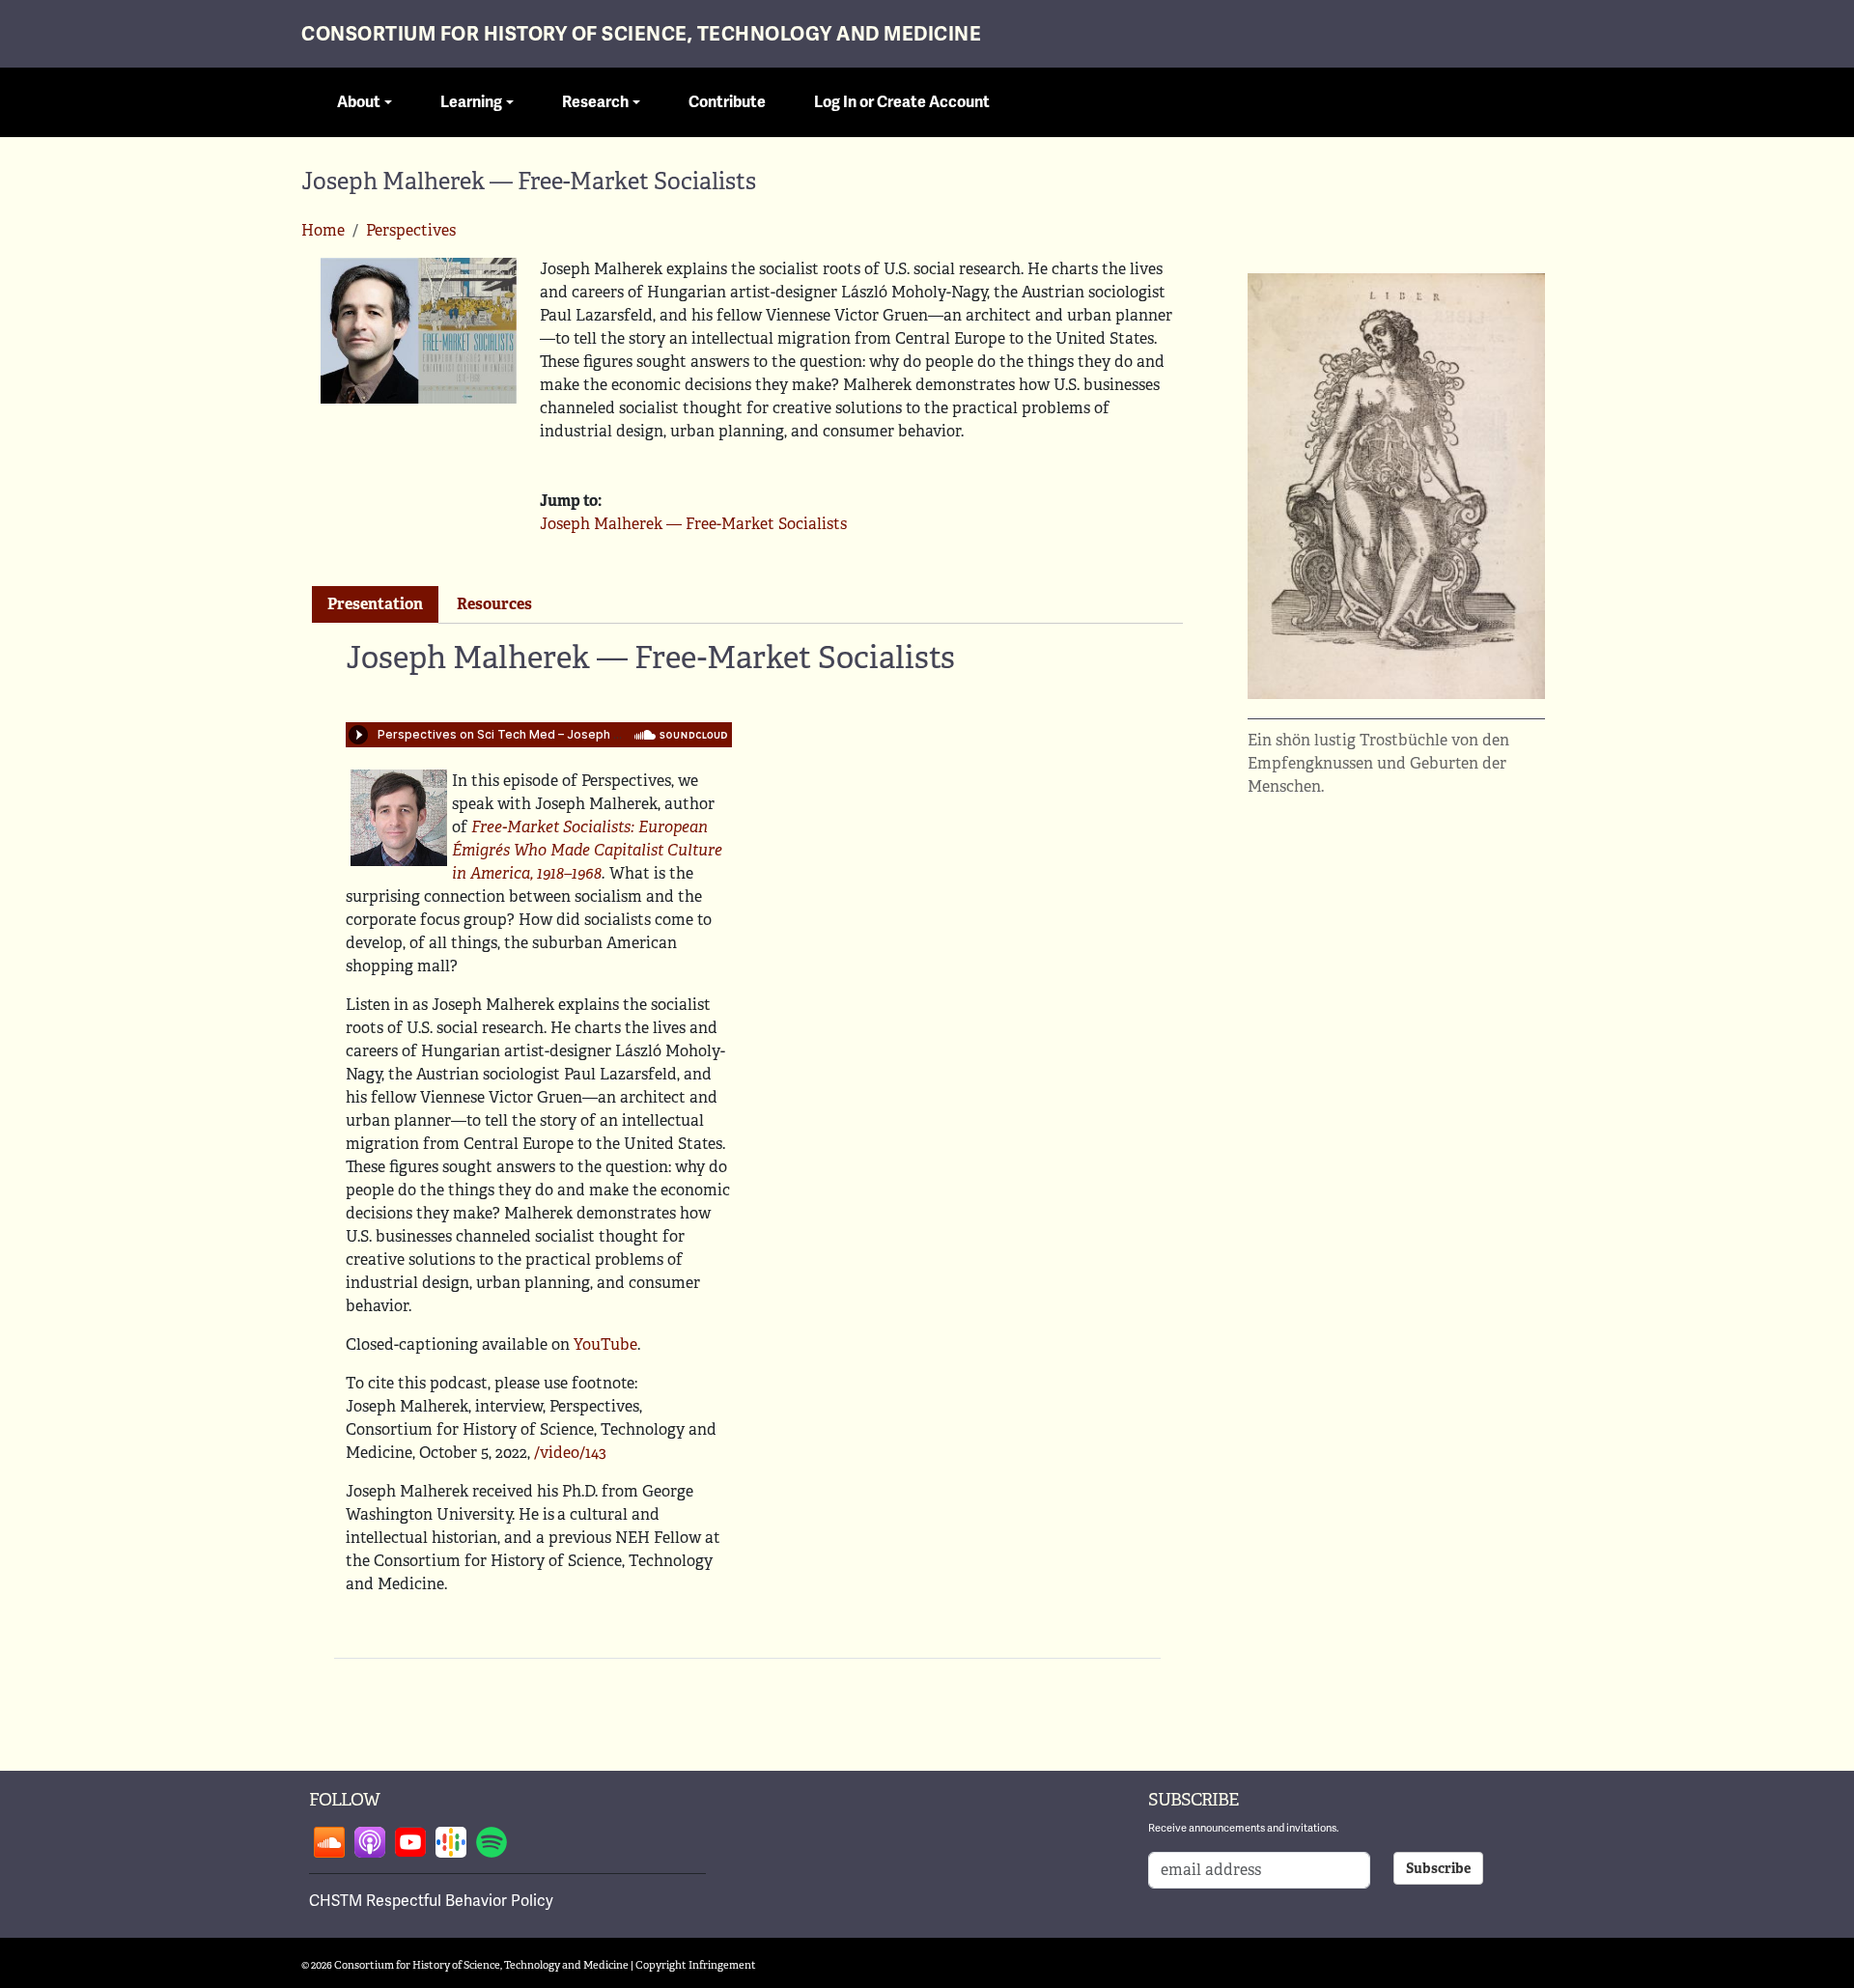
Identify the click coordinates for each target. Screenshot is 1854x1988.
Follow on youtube (410, 1842)
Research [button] (595, 102)
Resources (494, 604)
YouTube (605, 1344)
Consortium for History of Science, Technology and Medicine (641, 34)
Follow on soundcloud (329, 1842)
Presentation (375, 604)
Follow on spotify (492, 1842)
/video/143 (570, 1453)
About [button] (359, 102)
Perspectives (411, 230)
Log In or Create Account (902, 102)
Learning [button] (471, 102)
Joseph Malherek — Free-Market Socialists (693, 524)
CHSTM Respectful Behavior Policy (431, 1901)
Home (323, 230)
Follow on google (451, 1842)
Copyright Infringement (696, 1965)
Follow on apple (370, 1842)
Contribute (727, 102)
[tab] (375, 605)
